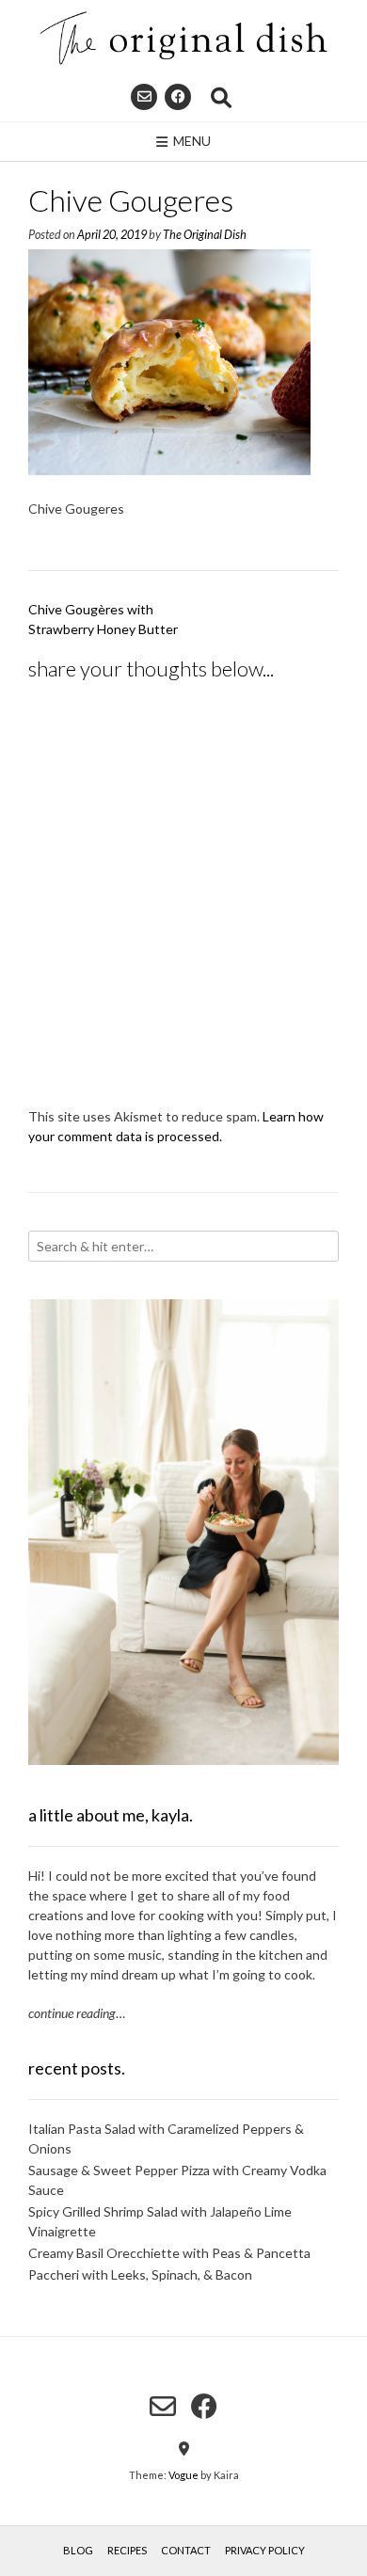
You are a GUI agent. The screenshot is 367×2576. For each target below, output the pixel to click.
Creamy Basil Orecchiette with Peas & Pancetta (169, 2253)
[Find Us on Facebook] (178, 97)
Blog (78, 2550)
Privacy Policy (265, 2550)
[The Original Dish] (183, 38)
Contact (186, 2550)
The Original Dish (205, 235)
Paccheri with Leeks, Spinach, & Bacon (140, 2274)
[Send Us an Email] (144, 97)
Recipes (127, 2550)
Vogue (183, 2475)
